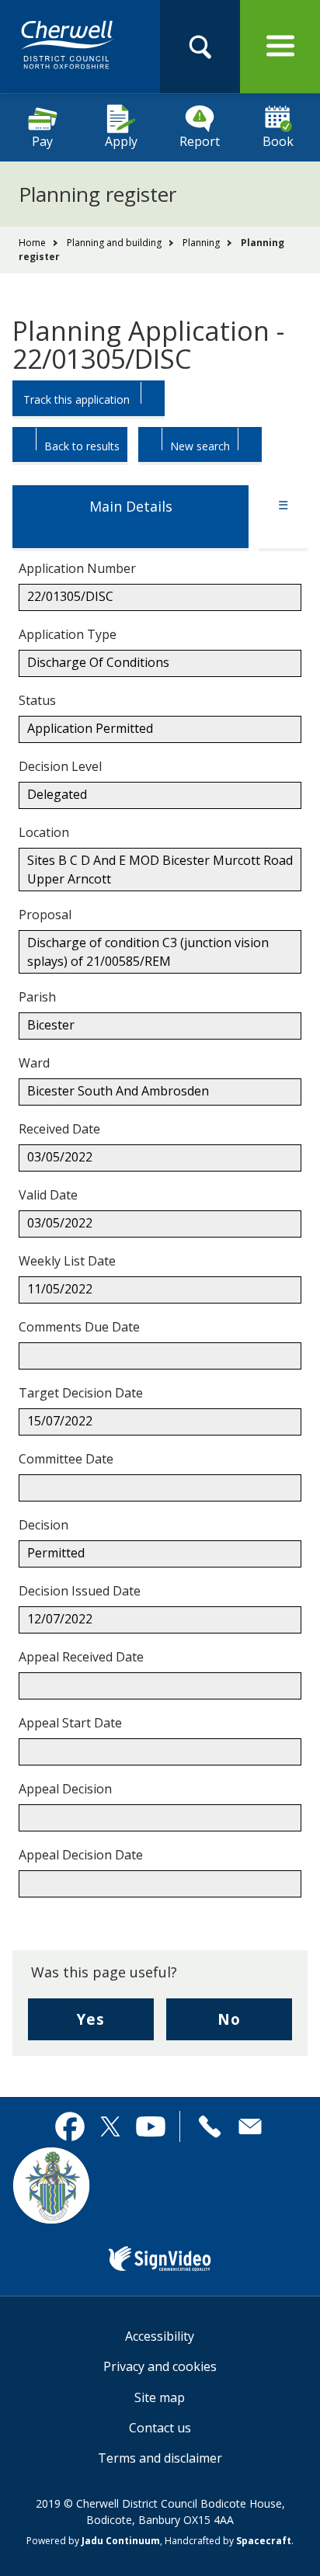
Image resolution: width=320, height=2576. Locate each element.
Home (32, 243)
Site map (160, 2397)
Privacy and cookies (160, 2366)
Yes (115, 2024)
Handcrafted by (228, 2541)
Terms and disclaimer (160, 2458)
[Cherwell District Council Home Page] (68, 46)
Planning (201, 243)
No (255, 2024)
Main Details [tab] (131, 506)
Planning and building (114, 243)
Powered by (93, 2541)
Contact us (160, 2428)
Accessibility (160, 2336)
